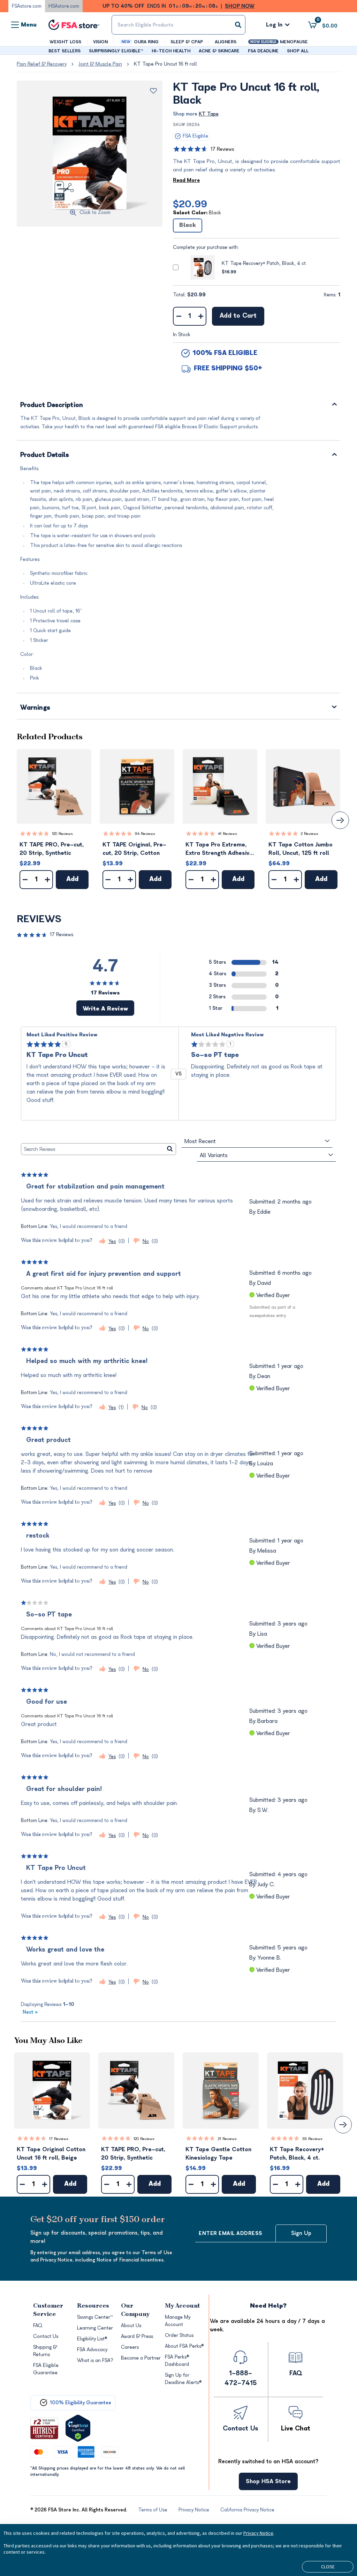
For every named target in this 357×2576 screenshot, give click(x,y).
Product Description (52, 405)
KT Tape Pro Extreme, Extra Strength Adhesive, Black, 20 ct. (220, 849)
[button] (54, 786)
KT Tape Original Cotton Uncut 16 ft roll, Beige (51, 2154)
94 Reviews (145, 834)
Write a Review (105, 1009)
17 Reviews (222, 149)
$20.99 (190, 204)
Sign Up (301, 2233)
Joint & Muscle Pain (100, 64)
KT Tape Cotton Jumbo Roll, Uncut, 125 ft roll (301, 849)
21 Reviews (227, 2139)
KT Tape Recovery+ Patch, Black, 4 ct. (264, 263)
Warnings (35, 708)
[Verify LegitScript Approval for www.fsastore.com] (78, 2428)
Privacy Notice (258, 2533)
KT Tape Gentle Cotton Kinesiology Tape (218, 2154)
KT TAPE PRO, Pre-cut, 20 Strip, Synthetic (52, 849)
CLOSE (328, 2567)
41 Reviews (227, 834)
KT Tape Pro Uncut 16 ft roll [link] (165, 64)
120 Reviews (62, 834)
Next (30, 2012)
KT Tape (209, 114)
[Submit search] (238, 25)
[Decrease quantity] (179, 316)
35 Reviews (312, 2139)
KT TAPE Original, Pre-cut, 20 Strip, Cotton (134, 849)
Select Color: (197, 213)
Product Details (45, 455)
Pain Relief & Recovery (42, 64)
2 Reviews (310, 834)
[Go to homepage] (74, 25)
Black (188, 225)
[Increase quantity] (201, 316)
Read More (186, 180)
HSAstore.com (64, 6)
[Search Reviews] (170, 1149)
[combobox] (178, 25)
